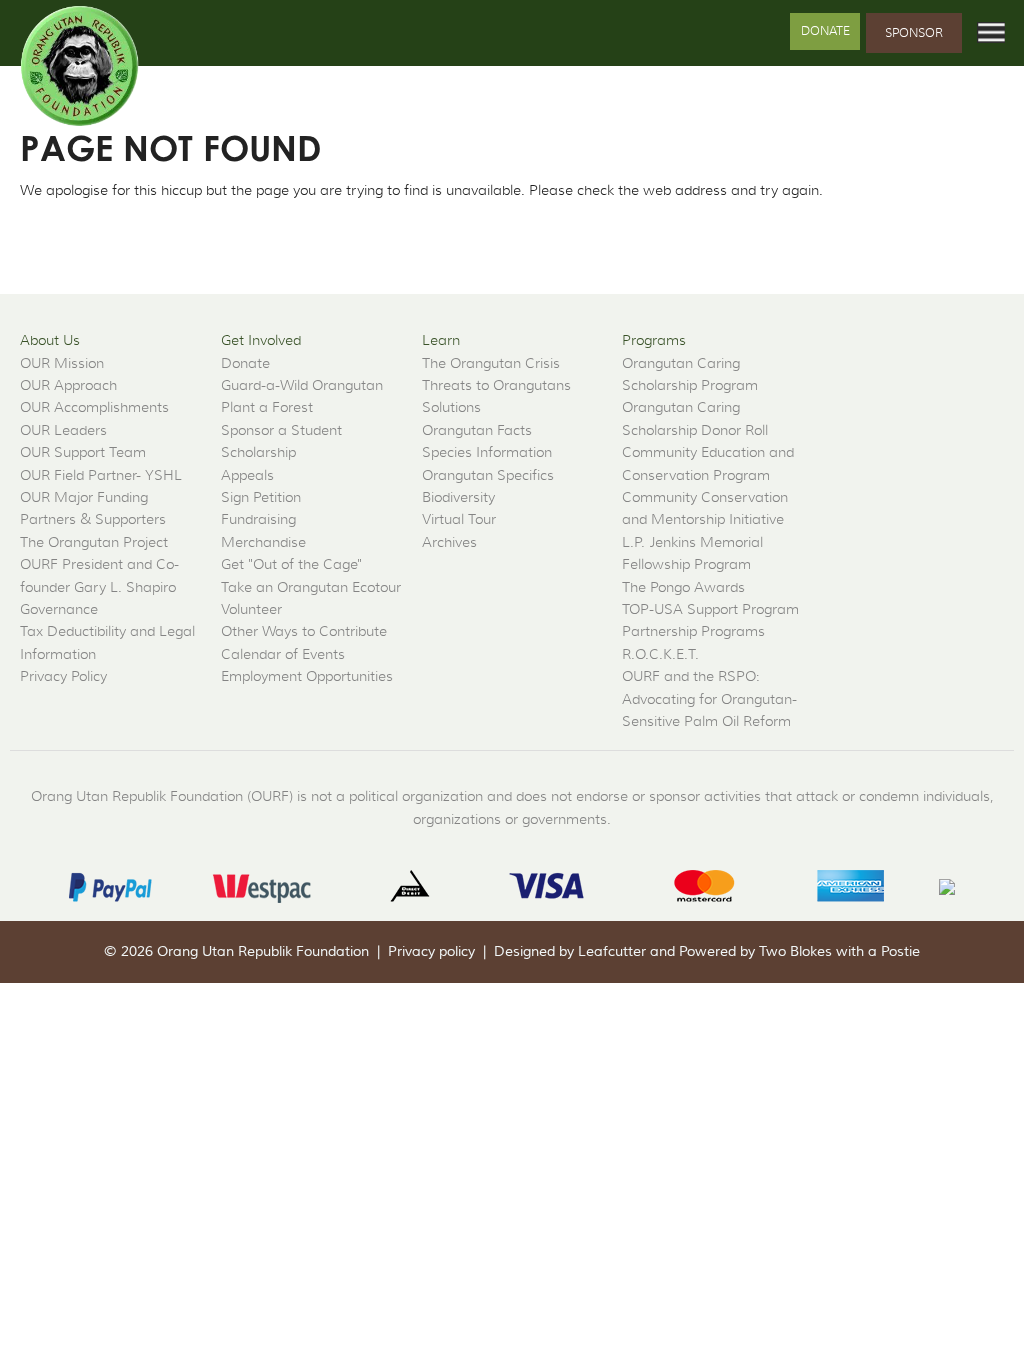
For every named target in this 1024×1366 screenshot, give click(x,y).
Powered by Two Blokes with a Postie (799, 952)
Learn (441, 340)
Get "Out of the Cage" (291, 564)
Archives (449, 542)
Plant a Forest (267, 407)
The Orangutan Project (94, 542)
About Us (50, 340)
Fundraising (258, 519)
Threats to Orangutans (496, 385)
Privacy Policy (63, 676)
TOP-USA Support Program (710, 609)
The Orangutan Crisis (491, 363)
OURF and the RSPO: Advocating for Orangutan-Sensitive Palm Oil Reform (709, 698)
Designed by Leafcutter (570, 952)
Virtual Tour (459, 519)
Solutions (451, 407)
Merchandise (263, 542)
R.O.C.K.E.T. (660, 654)
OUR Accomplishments (94, 407)
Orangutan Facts (477, 430)
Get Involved (261, 340)
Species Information (487, 452)
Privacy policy (431, 952)
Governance (59, 609)
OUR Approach (68, 385)
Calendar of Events (283, 654)
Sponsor (914, 32)
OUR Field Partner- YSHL (101, 475)
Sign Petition (261, 497)
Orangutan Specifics (488, 475)
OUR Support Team (83, 452)
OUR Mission (62, 363)
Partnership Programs (693, 631)
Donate (825, 30)
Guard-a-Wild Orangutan (302, 385)
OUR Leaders (63, 430)
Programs (654, 340)
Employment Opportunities (307, 676)
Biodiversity (458, 497)
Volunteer (251, 609)
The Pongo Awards (683, 587)
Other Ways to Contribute (304, 631)
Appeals (247, 475)
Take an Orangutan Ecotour (311, 587)
